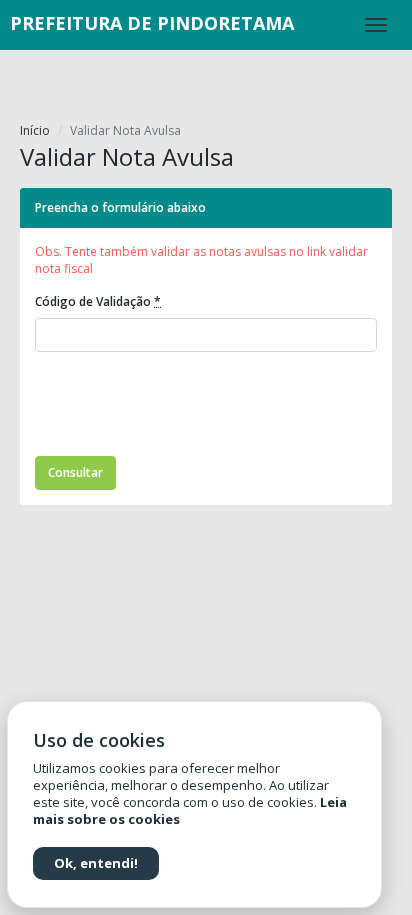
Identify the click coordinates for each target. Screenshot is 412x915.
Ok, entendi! (96, 863)
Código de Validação (98, 301)
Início (35, 130)
